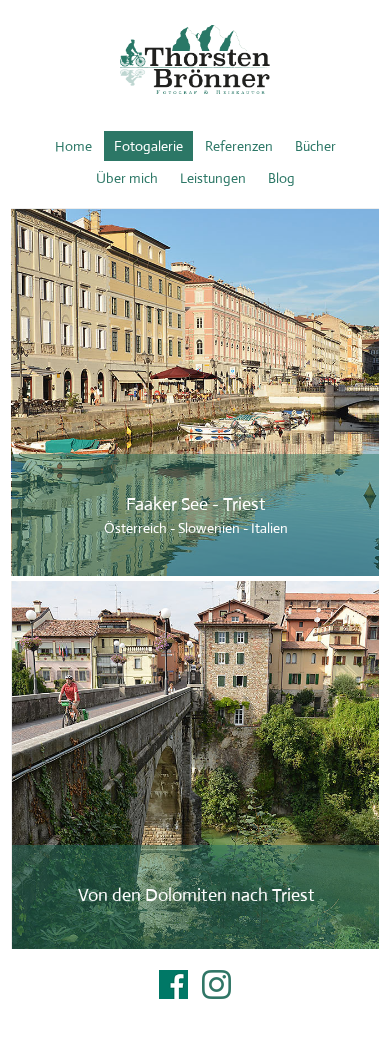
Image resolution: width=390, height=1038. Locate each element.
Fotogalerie (148, 146)
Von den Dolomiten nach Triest (196, 766)
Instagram (216, 984)
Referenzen (239, 146)
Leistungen (213, 178)
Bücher (315, 146)
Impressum (195, 1010)
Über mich (127, 178)
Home (73, 146)
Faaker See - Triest (196, 393)
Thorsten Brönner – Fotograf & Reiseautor (195, 60)
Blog (281, 178)
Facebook (173, 984)
